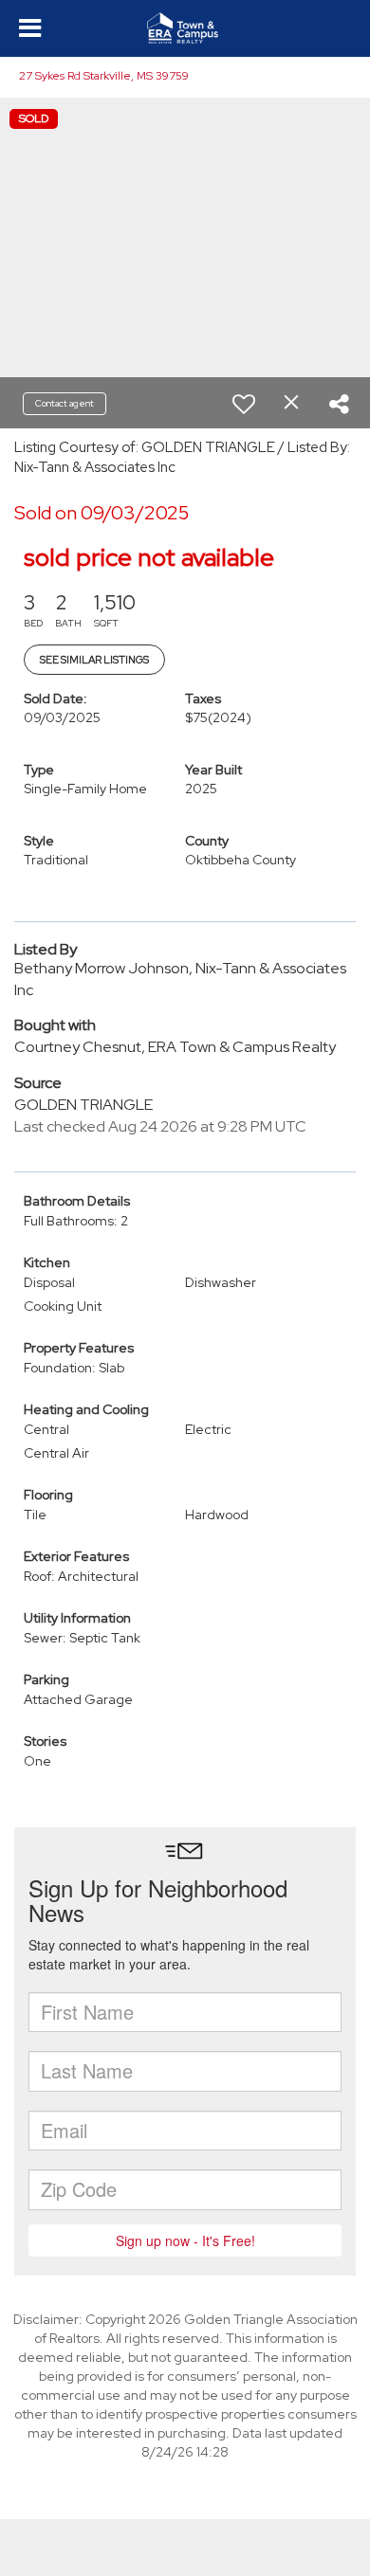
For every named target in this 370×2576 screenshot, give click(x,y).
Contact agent (65, 403)
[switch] (244, 404)
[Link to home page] (185, 28)
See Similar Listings (94, 660)
